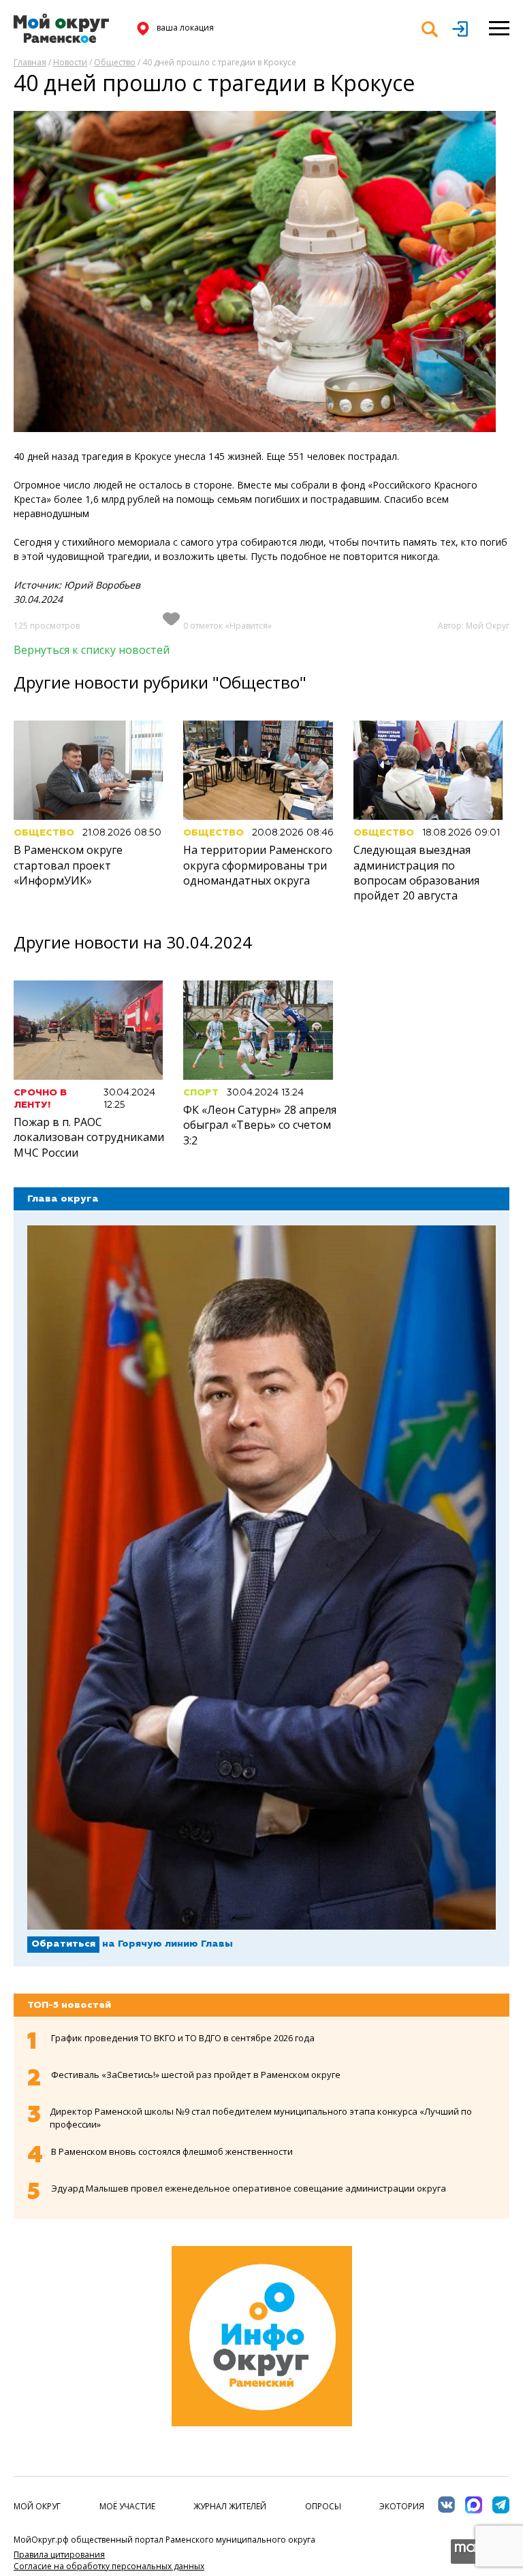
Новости (70, 62)
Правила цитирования (59, 2555)
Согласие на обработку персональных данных (109, 2566)
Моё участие (127, 2506)
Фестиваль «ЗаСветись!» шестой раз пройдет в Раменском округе (196, 2075)
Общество (115, 62)
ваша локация (185, 28)
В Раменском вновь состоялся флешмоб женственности (172, 2151)
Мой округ (37, 2506)
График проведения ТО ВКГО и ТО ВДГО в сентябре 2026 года (183, 2038)
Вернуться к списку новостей (92, 650)
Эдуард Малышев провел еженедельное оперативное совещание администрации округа (249, 2188)
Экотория (402, 2506)
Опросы (323, 2506)
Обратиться (63, 1944)
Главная (30, 62)
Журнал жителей (230, 2506)
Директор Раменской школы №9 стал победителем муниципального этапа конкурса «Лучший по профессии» (261, 2118)
